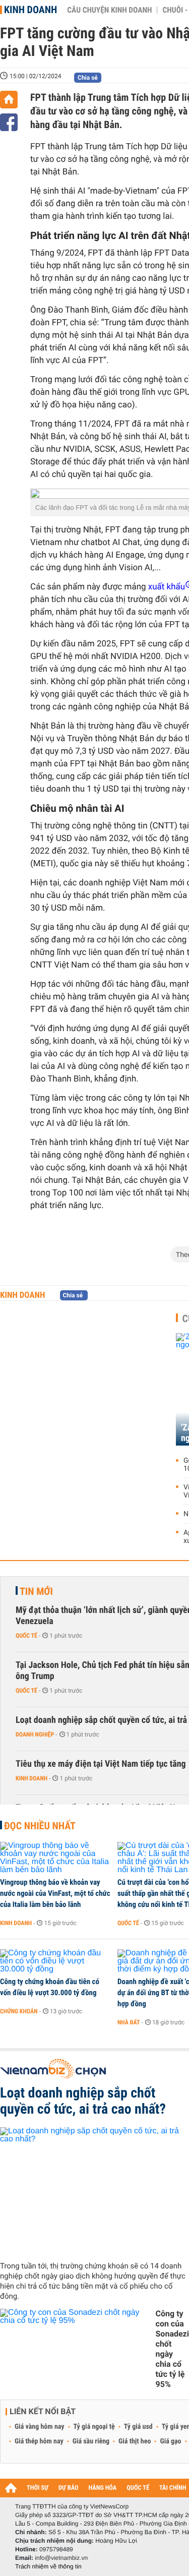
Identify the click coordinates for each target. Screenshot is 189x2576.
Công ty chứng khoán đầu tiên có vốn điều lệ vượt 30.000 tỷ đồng (50, 1987)
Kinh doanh (30, 10)
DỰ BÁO (69, 2488)
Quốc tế (26, 1636)
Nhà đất (129, 2022)
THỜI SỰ (38, 2488)
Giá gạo (170, 2441)
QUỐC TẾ (138, 2488)
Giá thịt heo (135, 2441)
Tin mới (36, 1591)
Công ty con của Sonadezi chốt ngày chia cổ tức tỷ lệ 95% (172, 2349)
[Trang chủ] (9, 100)
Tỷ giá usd (138, 2427)
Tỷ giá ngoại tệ (94, 2427)
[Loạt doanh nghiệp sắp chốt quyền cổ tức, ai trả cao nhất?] (94, 2190)
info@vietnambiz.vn (61, 2558)
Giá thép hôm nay (39, 2441)
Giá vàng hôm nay (40, 2427)
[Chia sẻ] (9, 122)
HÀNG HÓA (103, 2488)
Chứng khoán (19, 2011)
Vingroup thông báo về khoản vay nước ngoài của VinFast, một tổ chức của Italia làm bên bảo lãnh (55, 1893)
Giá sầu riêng (91, 2441)
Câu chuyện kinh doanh (109, 10)
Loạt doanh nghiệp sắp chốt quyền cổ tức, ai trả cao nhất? (83, 2101)
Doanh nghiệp (35, 1734)
